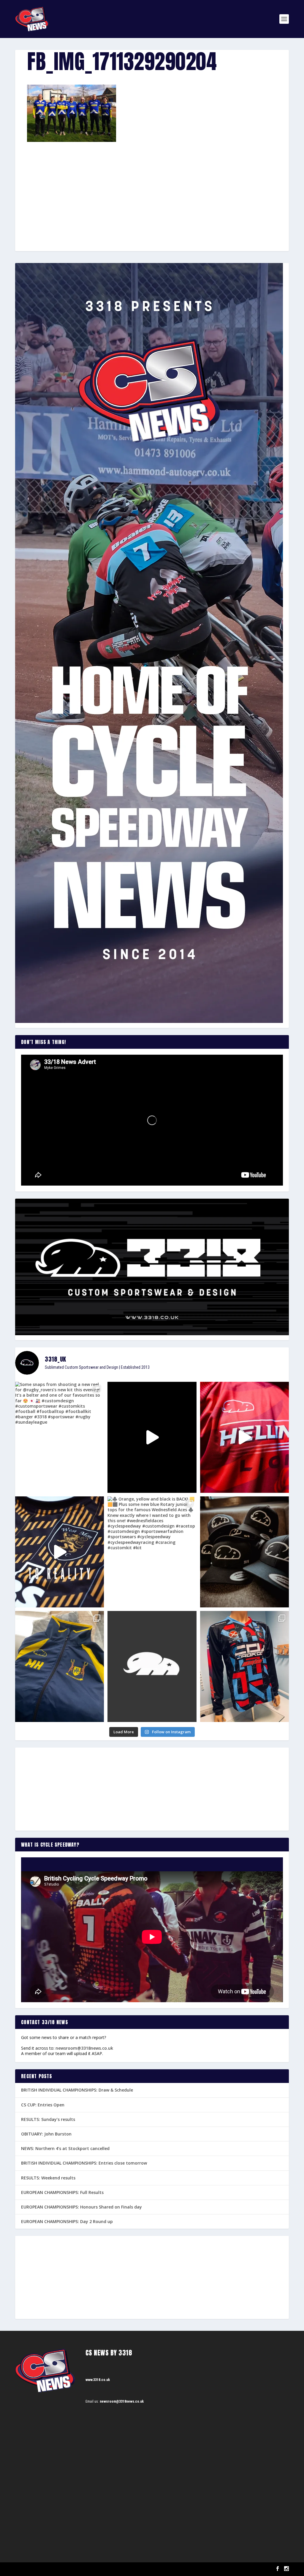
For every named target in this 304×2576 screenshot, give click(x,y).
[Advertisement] (152, 186)
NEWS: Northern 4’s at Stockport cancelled (65, 2148)
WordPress (84, 2569)
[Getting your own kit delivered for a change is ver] (244, 1666)
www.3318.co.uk (98, 2380)
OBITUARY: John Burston (46, 2134)
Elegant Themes (45, 2569)
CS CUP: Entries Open (43, 2105)
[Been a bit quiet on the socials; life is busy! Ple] (60, 1666)
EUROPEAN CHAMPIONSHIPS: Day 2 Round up (67, 2221)
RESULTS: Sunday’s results (48, 2119)
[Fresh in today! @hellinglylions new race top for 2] (244, 1437)
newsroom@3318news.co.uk (84, 2048)
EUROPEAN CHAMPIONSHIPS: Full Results (62, 2192)
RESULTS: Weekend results (48, 2178)
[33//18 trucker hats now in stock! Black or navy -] (244, 1552)
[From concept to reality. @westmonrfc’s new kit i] (60, 1552)
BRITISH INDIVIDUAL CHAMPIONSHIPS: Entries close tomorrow (84, 2163)
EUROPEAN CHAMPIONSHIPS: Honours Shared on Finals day (81, 2207)
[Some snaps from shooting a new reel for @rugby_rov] (60, 1437)
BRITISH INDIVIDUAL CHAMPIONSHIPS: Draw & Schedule (77, 2090)
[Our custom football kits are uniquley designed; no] (152, 1437)
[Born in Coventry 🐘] (152, 1666)
